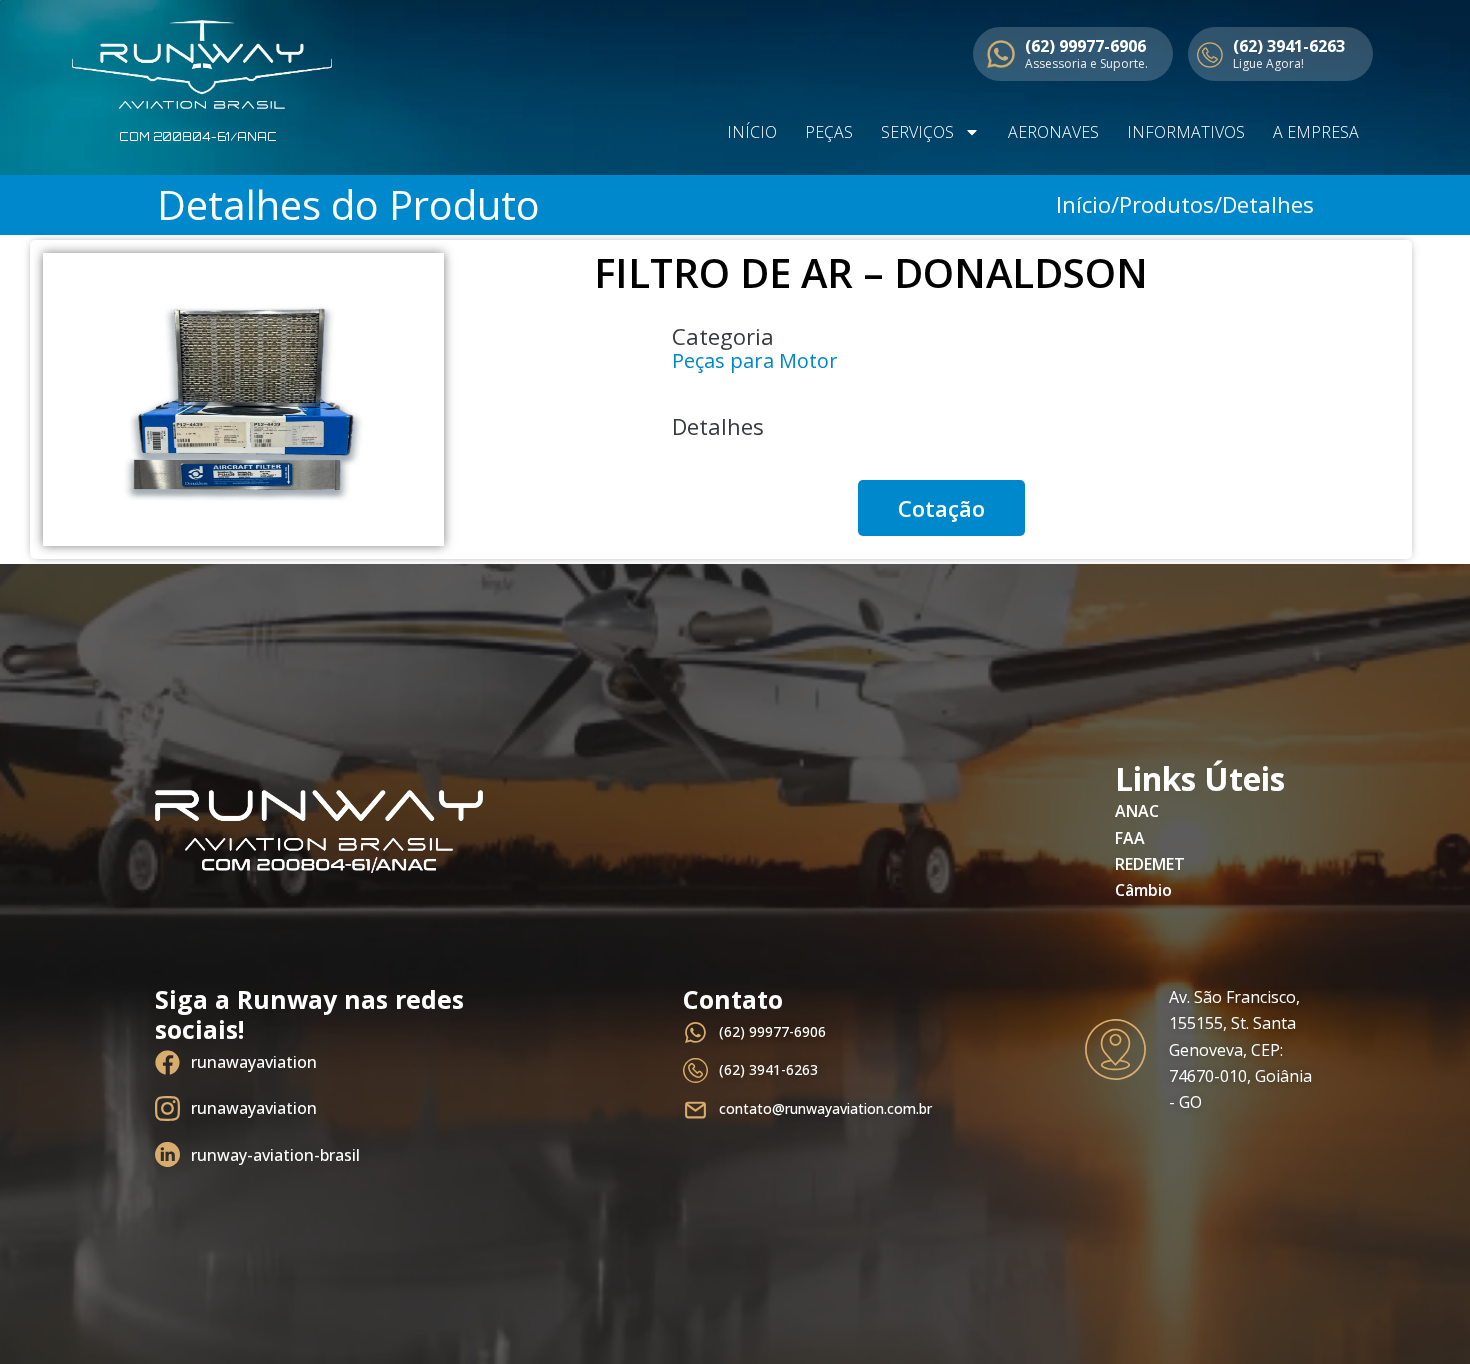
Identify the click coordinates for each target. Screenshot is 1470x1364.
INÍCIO (752, 132)
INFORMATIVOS (1186, 132)
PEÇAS (829, 132)
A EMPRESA (1316, 132)
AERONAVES (1053, 132)
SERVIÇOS (917, 132)
